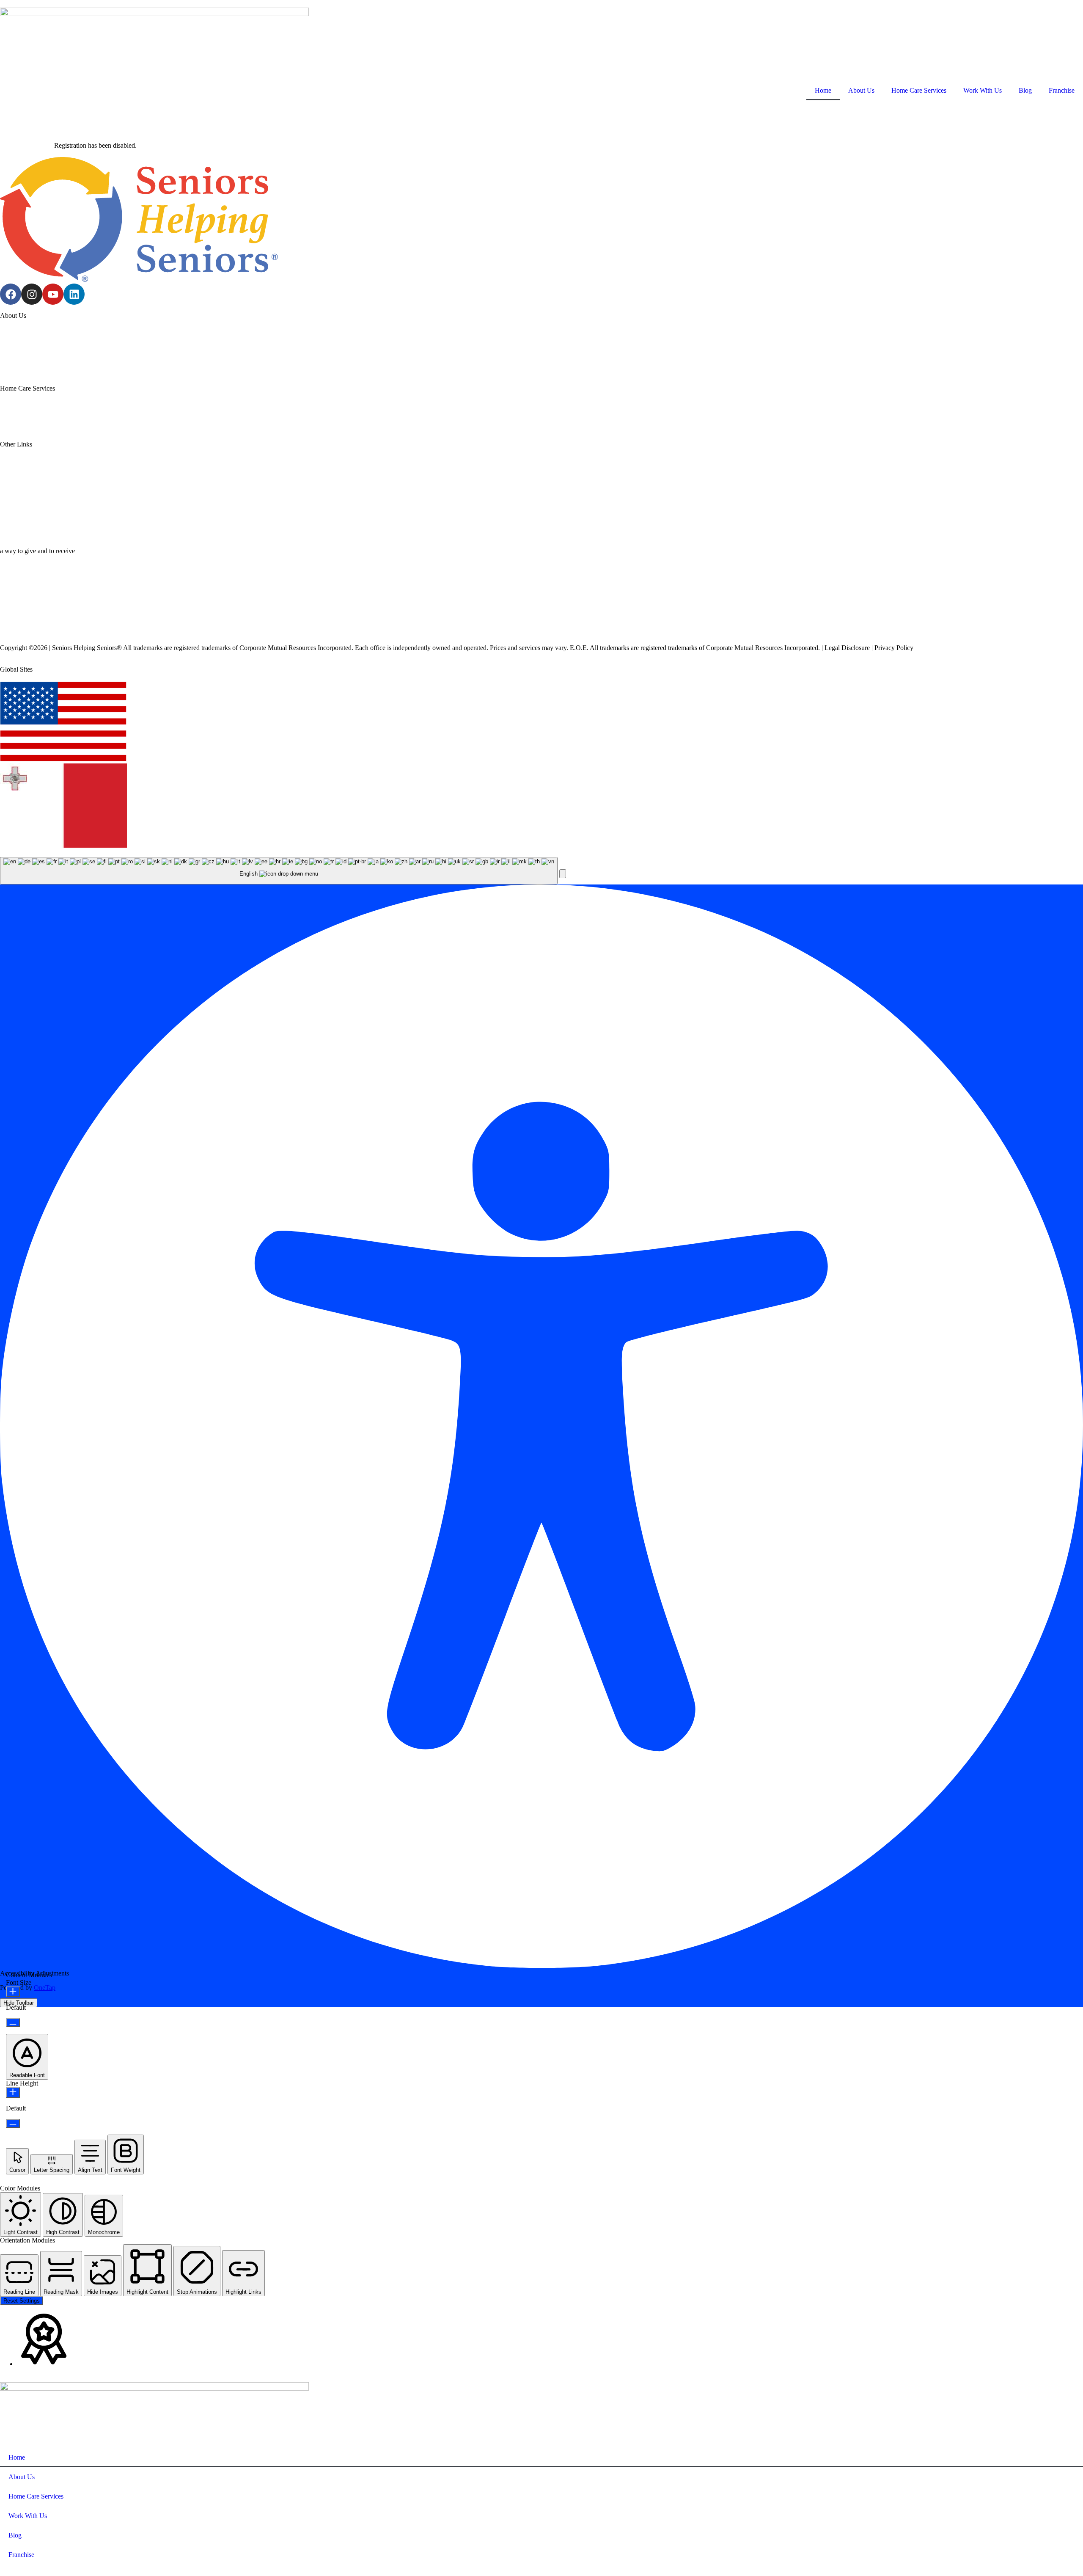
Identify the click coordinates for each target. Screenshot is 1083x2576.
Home (823, 90)
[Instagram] (32, 294)
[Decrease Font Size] (13, 2023)
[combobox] (279, 871)
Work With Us (983, 90)
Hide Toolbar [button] (19, 2003)
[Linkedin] (74, 294)
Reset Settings (22, 2301)
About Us (861, 90)
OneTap (45, 1988)
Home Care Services (919, 90)
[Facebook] (11, 294)
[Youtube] (53, 294)
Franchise (1062, 90)
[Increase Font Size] (13, 1992)
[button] (563, 874)
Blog (1025, 90)
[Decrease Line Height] (13, 2123)
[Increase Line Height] (13, 2092)
